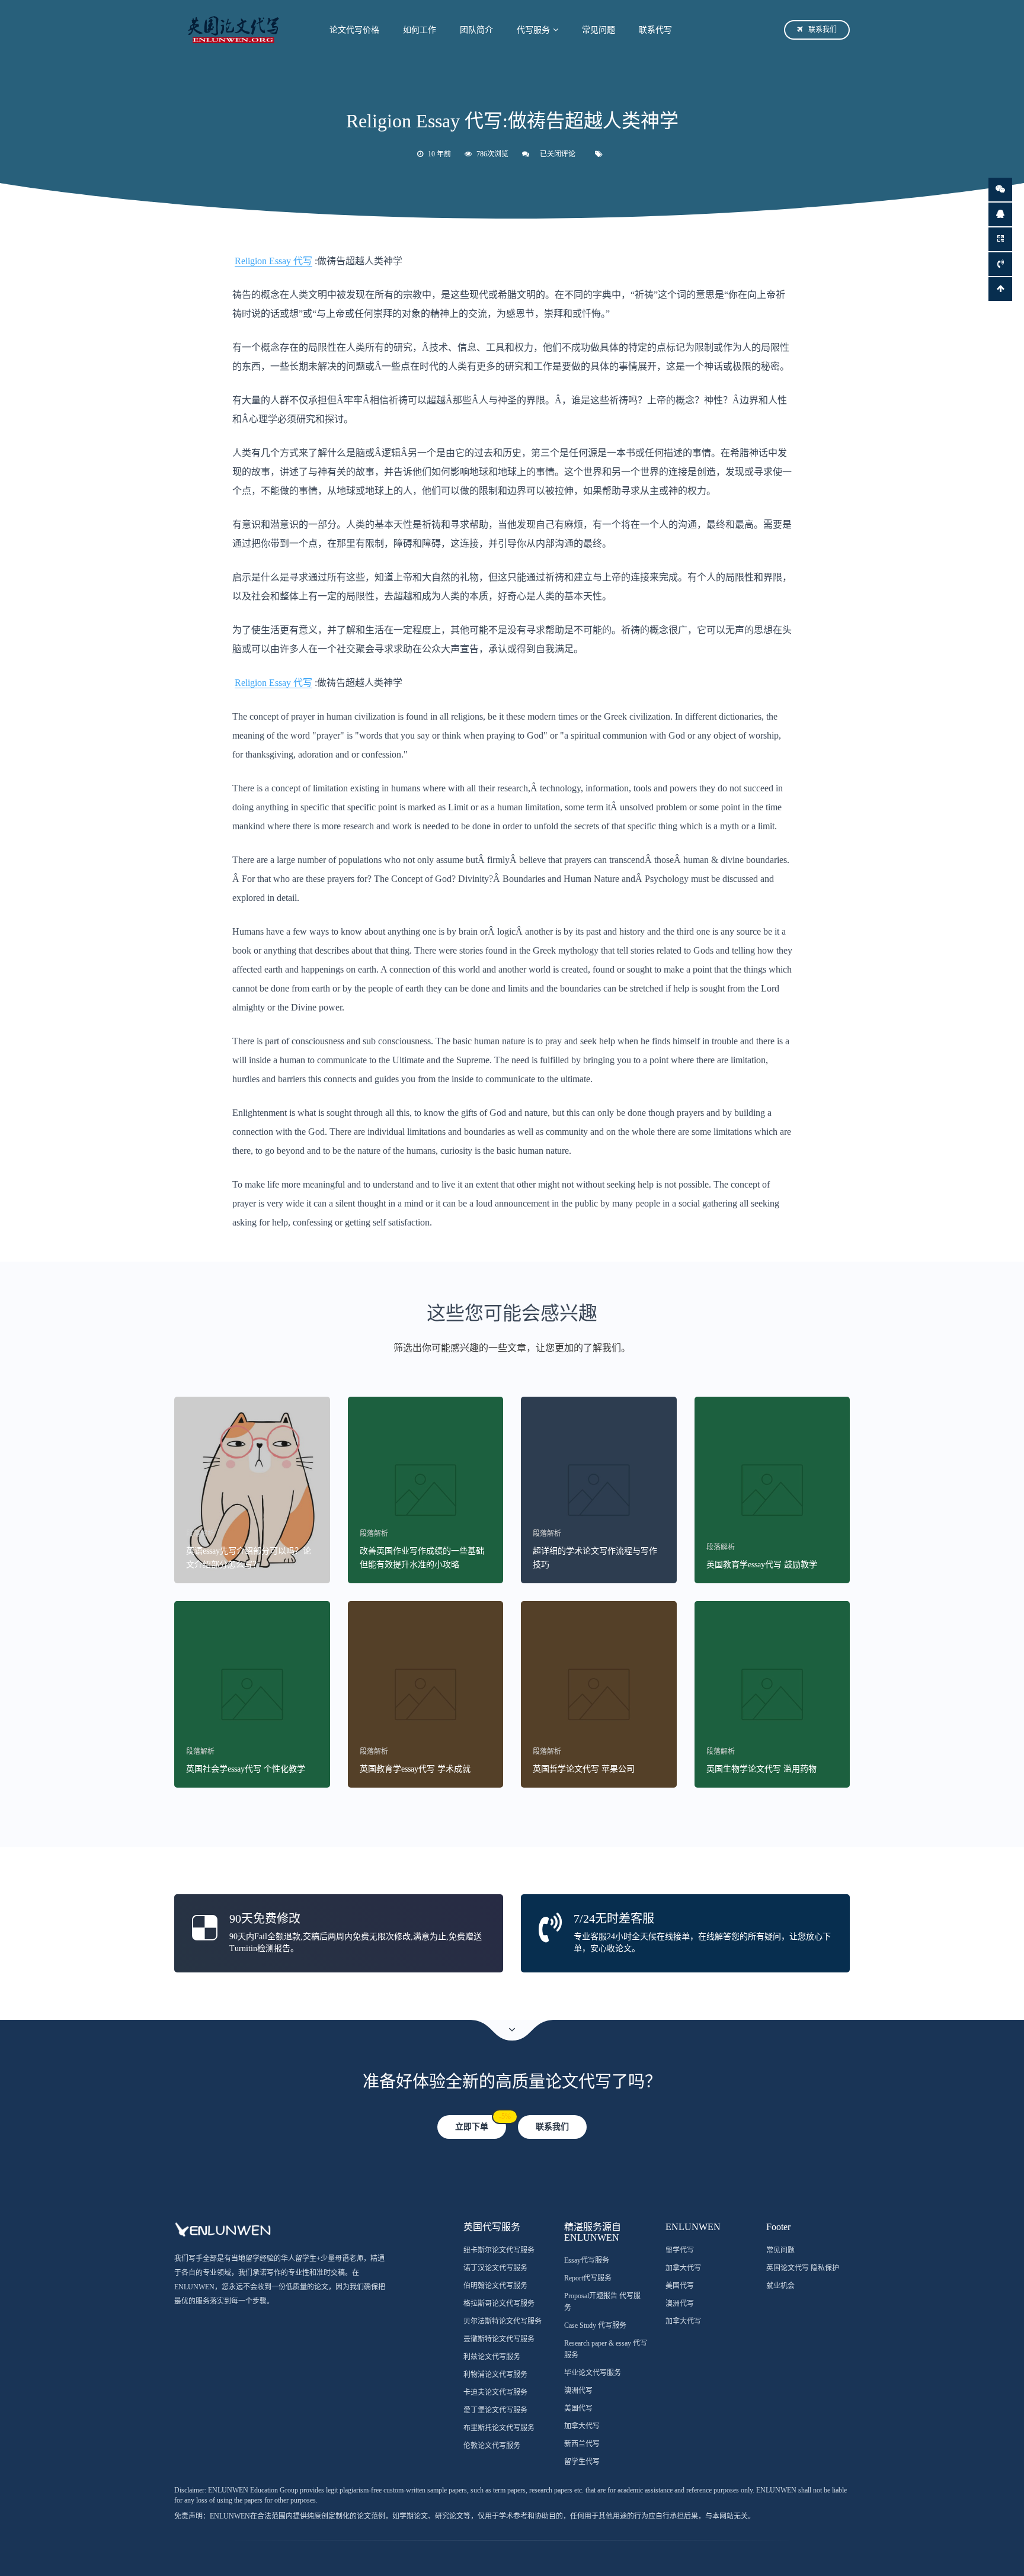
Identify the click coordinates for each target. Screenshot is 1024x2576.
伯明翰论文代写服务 (495, 2286)
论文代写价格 (354, 30)
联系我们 (823, 30)
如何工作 (420, 30)
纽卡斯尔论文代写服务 (499, 2250)
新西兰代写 (582, 2444)
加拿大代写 (582, 2426)
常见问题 (599, 30)
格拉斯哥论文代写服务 (499, 2304)
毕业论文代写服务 (593, 2373)
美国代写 (578, 2408)
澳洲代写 (578, 2391)
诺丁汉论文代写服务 (495, 2268)
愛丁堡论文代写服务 (495, 2410)
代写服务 (533, 30)
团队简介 (476, 30)
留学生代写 (582, 2462)
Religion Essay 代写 (273, 261)
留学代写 (680, 2250)
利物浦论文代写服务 (495, 2375)
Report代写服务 (588, 2278)
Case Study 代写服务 (595, 2325)
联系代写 (655, 30)
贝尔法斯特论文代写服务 (503, 2321)
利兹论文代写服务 (492, 2357)
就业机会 (780, 2286)
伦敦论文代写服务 (492, 2446)
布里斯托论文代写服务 (499, 2428)
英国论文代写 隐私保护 (803, 2268)
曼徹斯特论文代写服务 (499, 2339)
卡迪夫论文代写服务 (495, 2392)
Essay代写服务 (587, 2260)
